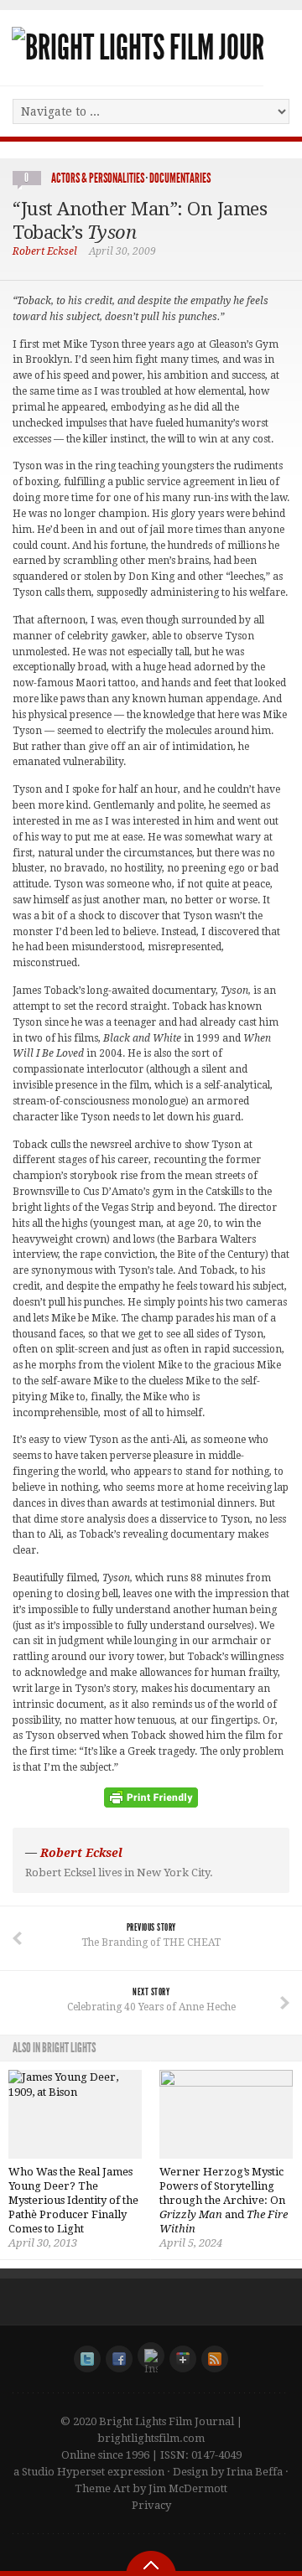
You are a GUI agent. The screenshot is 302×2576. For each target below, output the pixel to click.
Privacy (151, 2505)
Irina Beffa (255, 2472)
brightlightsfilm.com (151, 2438)
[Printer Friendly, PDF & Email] (151, 1803)
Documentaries (180, 178)
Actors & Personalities (98, 178)
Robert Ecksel (45, 251)
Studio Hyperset (63, 2472)
